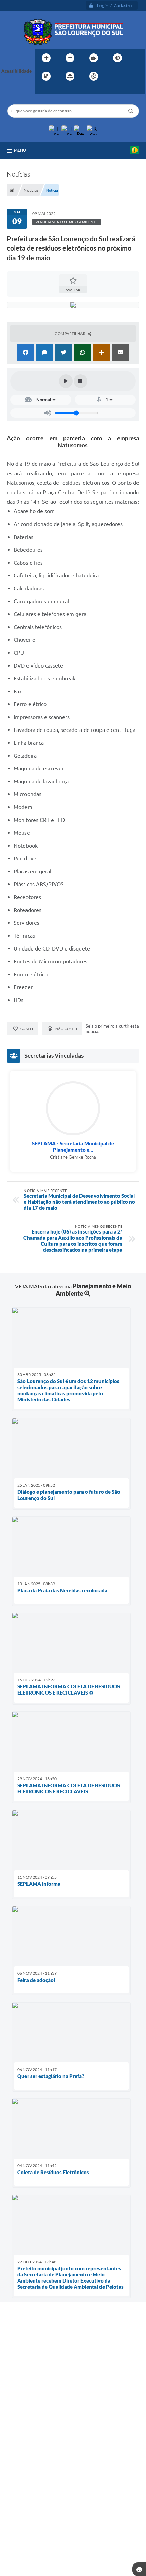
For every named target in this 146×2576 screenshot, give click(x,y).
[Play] (66, 381)
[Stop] (80, 381)
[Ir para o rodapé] (57, 90)
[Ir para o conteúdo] (113, 76)
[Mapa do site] (70, 76)
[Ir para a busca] (42, 90)
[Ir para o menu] (128, 76)
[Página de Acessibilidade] (94, 76)
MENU (20, 150)
